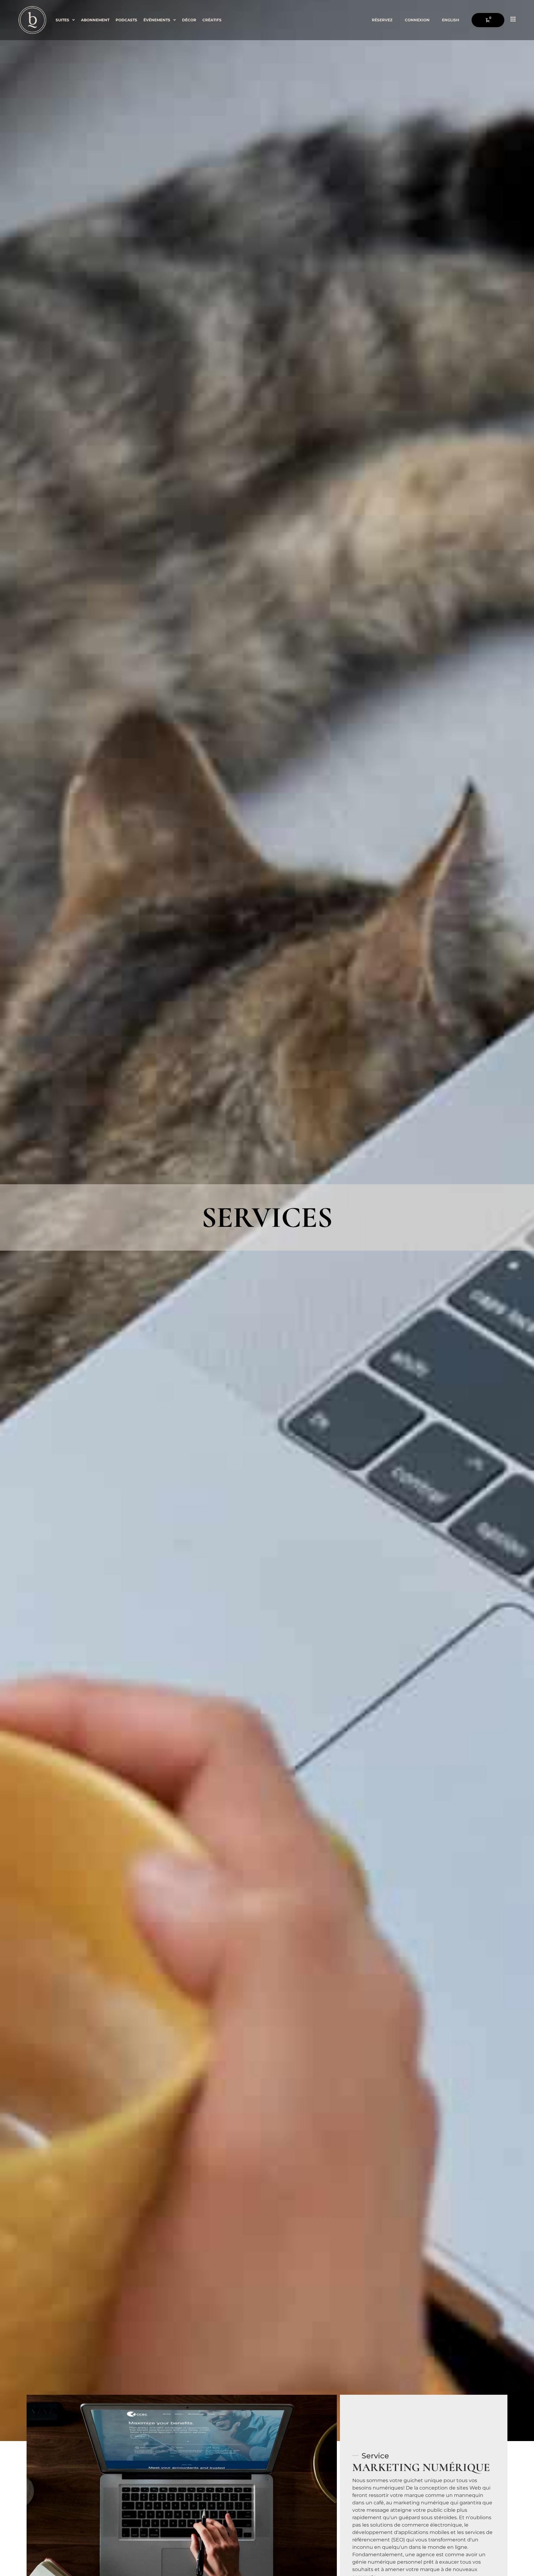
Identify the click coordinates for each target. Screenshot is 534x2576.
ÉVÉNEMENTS (157, 20)
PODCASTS (126, 20)
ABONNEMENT (95, 20)
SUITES (62, 20)
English (451, 20)
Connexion (417, 20)
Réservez (382, 20)
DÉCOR (189, 20)
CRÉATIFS (212, 20)
